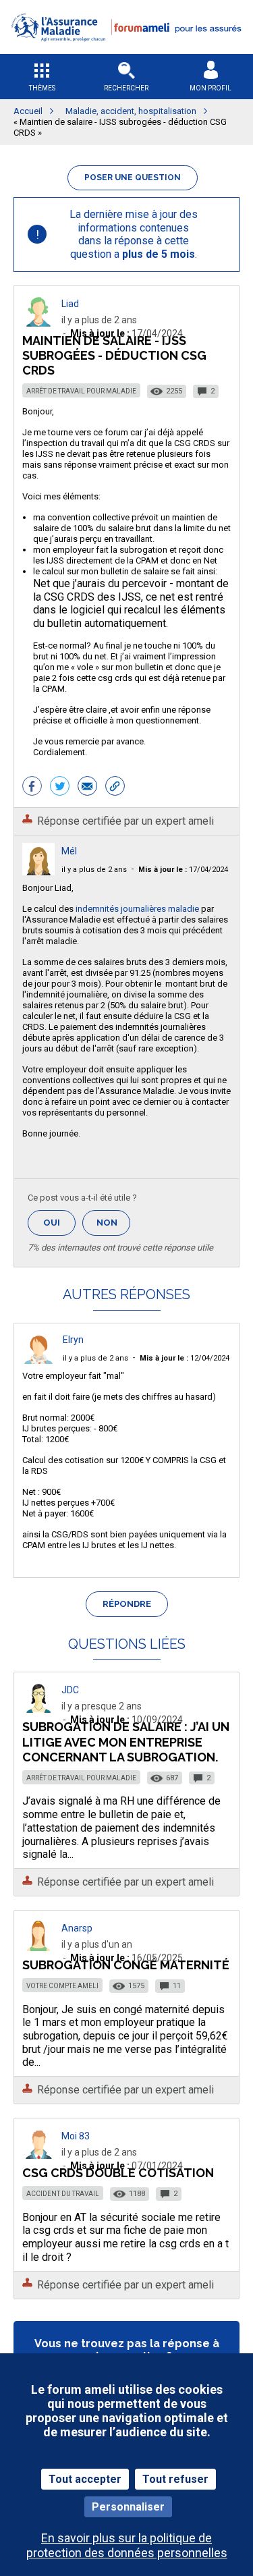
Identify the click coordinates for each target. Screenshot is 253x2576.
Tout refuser (175, 2479)
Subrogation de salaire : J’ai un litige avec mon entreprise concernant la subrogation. (126, 1742)
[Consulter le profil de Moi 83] (38, 2155)
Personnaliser (128, 2507)
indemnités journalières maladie (136, 909)
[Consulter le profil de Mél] (38, 872)
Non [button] (113, 1227)
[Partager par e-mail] (87, 788)
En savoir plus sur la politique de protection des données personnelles (127, 2545)
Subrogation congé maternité (126, 1965)
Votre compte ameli (62, 1986)
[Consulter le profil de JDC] (38, 1709)
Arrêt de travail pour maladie (81, 391)
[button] (126, 50)
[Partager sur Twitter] (60, 788)
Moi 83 (76, 2136)
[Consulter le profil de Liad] (38, 323)
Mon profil (210, 88)
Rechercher (126, 88)
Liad (70, 304)
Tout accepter (85, 2479)
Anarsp (77, 1928)
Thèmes (42, 88)
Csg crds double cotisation (118, 2173)
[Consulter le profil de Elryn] (38, 1360)
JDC (70, 1690)
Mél (69, 851)
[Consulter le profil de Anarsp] (38, 1947)
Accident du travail (63, 2194)
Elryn (73, 1340)
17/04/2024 (183, 870)
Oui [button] (59, 1223)
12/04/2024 (185, 1358)
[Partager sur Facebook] (32, 788)
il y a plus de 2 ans (94, 870)
